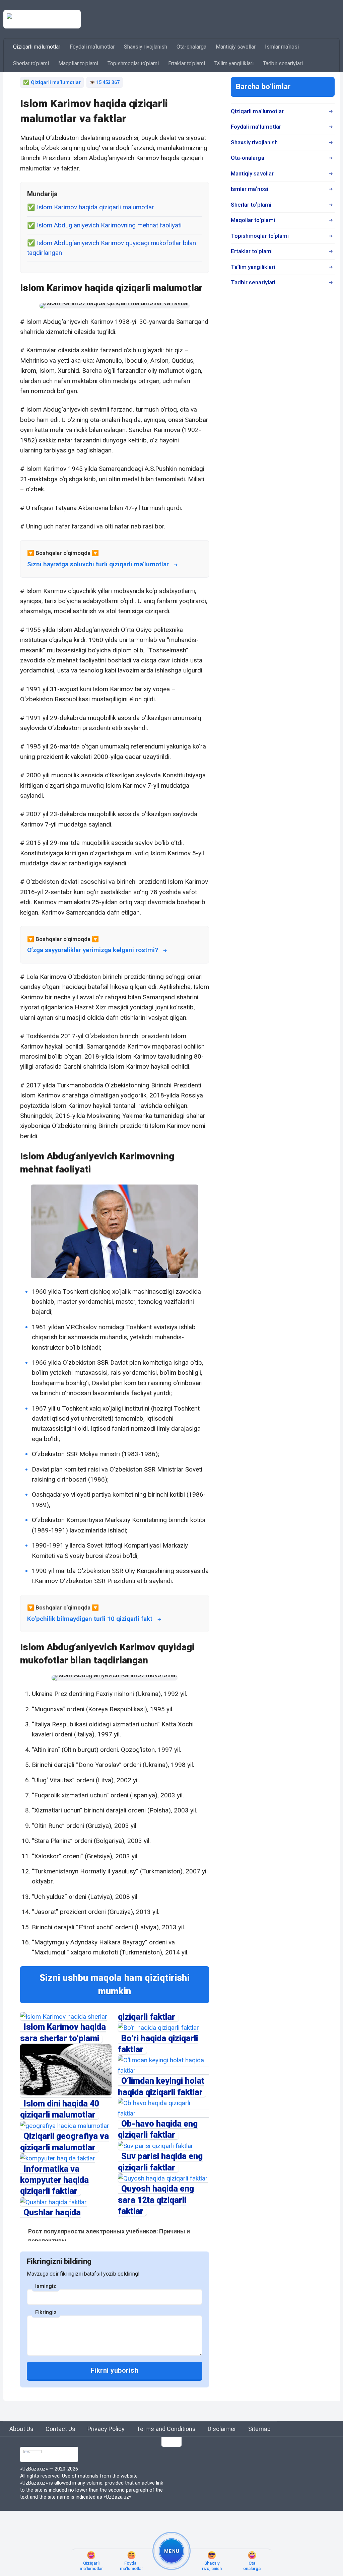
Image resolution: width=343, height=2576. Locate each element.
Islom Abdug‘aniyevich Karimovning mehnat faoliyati (109, 225)
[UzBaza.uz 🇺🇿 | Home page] (42, 19)
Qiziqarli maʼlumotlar (37, 47)
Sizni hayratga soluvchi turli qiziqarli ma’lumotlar (98, 564)
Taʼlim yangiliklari (234, 63)
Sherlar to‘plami (31, 63)
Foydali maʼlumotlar (92, 47)
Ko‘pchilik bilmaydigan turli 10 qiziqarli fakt (90, 1619)
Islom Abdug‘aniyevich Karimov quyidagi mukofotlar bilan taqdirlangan (112, 248)
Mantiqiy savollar (236, 47)
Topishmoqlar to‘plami (133, 63)
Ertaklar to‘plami (187, 63)
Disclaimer (222, 2429)
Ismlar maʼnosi (282, 47)
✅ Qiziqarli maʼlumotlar (52, 82)
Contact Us (60, 2429)
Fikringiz (46, 2312)
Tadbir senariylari (283, 63)
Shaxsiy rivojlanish (146, 47)
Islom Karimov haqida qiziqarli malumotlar (95, 207)
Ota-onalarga (191, 47)
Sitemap (259, 2429)
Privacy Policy (106, 2429)
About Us (21, 2429)
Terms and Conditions (166, 2429)
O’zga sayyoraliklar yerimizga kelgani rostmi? (93, 950)
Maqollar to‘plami (78, 63)
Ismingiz (46, 2286)
